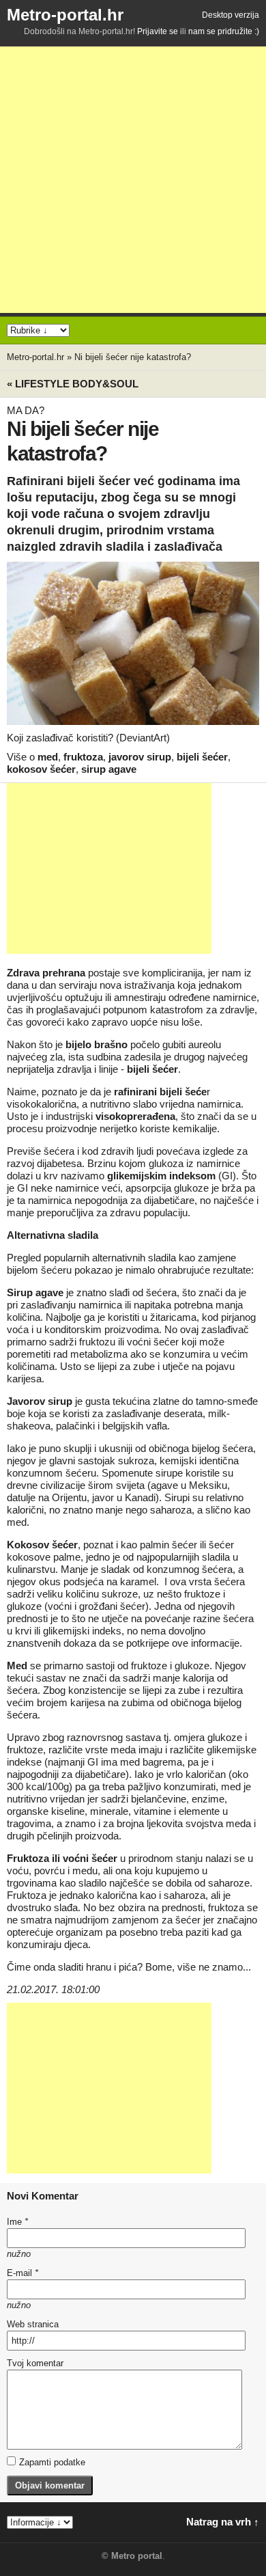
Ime (17, 2222)
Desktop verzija (231, 15)
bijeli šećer (202, 757)
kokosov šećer (41, 769)
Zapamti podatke (52, 2462)
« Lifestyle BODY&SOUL (73, 384)
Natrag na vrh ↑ (223, 2522)
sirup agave (109, 769)
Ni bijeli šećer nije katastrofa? (133, 357)
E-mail (23, 2273)
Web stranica (33, 2324)
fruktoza (83, 757)
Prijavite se (158, 31)
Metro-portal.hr (65, 15)
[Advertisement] (133, 180)
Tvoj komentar (35, 2363)
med (48, 757)
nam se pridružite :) (224, 31)
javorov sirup (140, 757)
